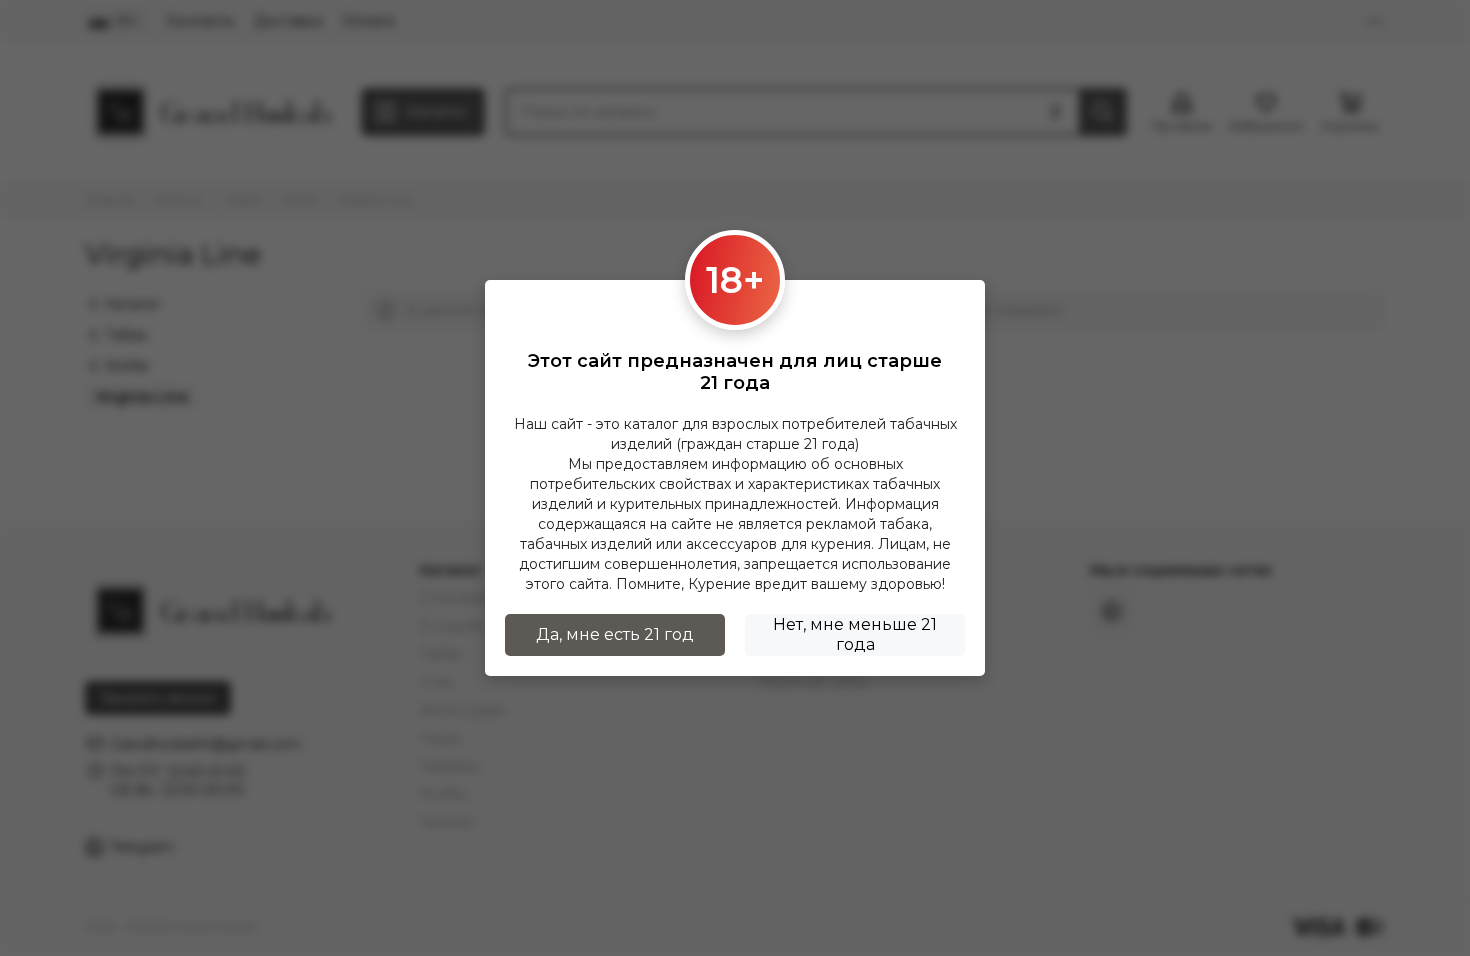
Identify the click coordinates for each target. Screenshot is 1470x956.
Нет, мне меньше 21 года (855, 634)
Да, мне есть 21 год (615, 634)
